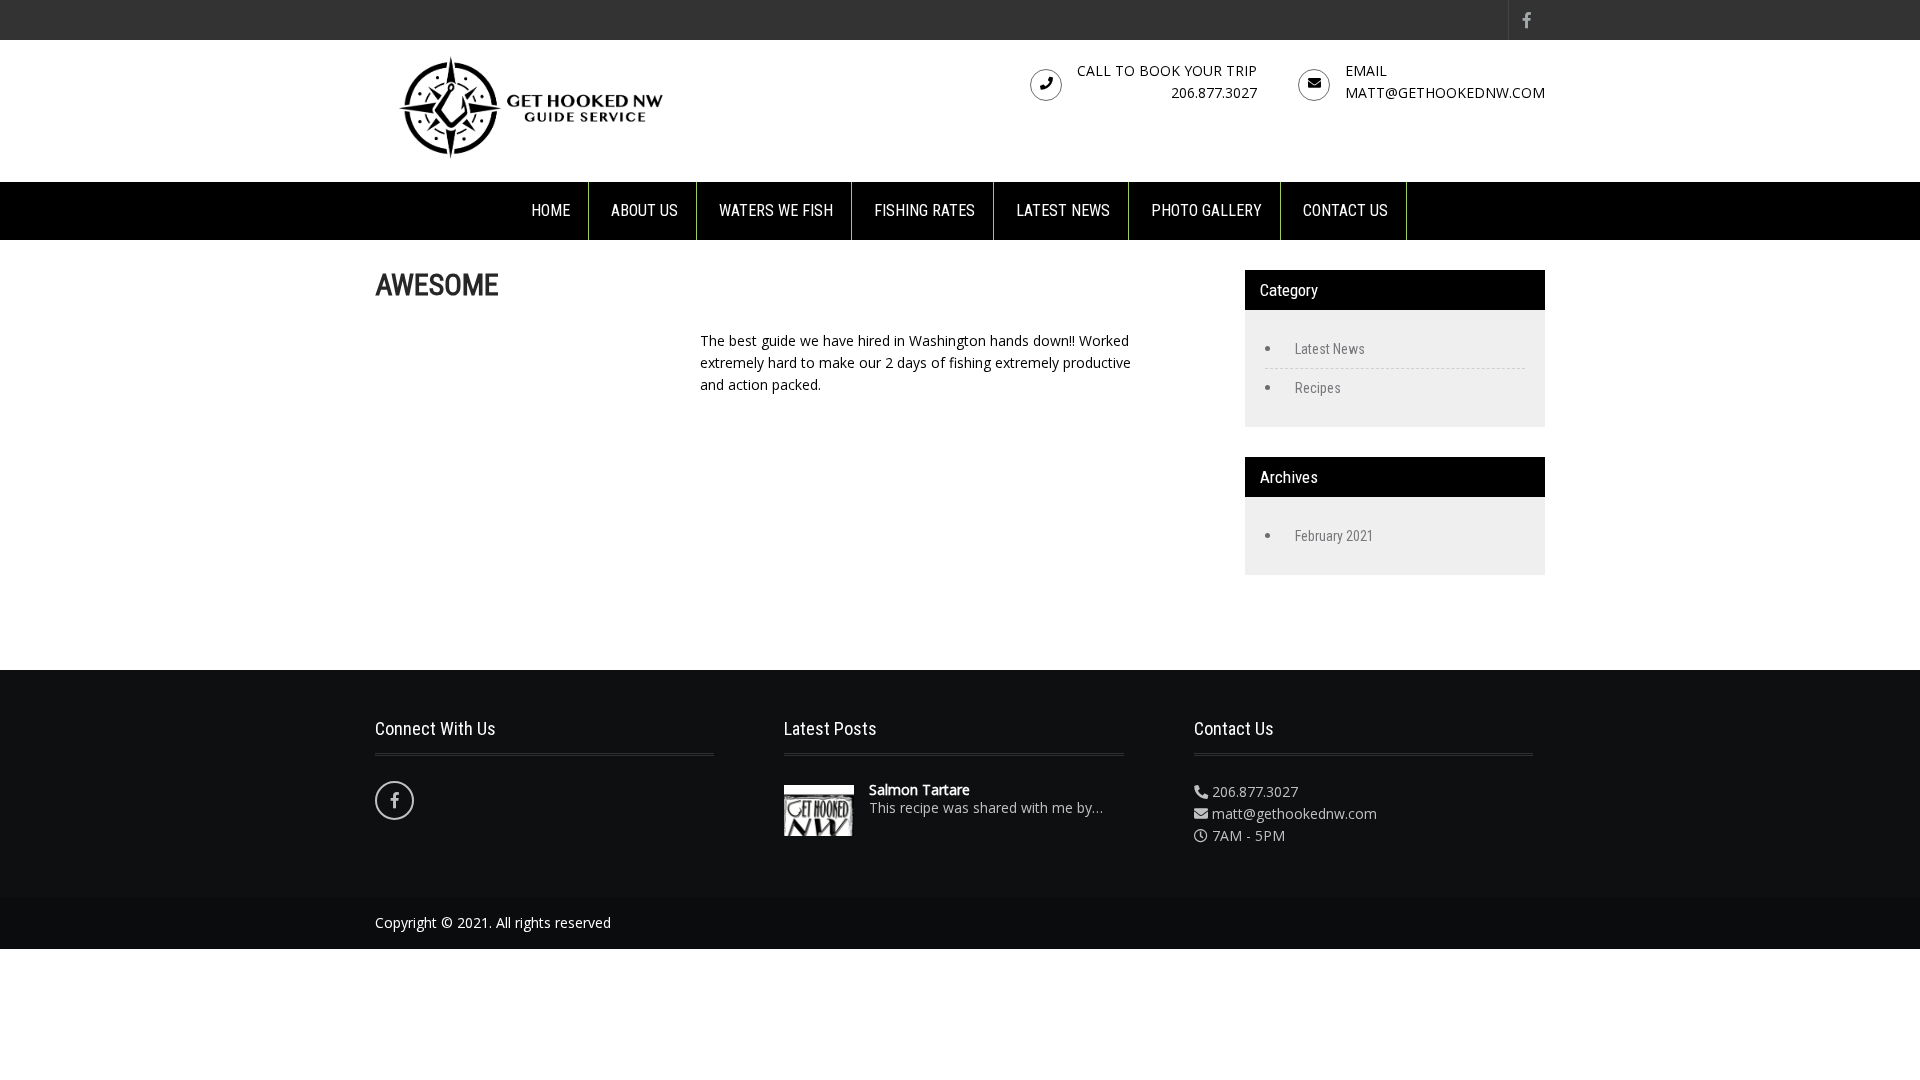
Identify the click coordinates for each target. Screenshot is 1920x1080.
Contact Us (1345, 210)
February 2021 (1334, 536)
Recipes (1318, 388)
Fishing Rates (924, 210)
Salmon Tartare (919, 790)
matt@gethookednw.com (1445, 92)
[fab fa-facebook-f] (1526, 20)
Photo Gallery (1206, 210)
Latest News (1063, 210)
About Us (644, 210)
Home (550, 210)
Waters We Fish (776, 210)
